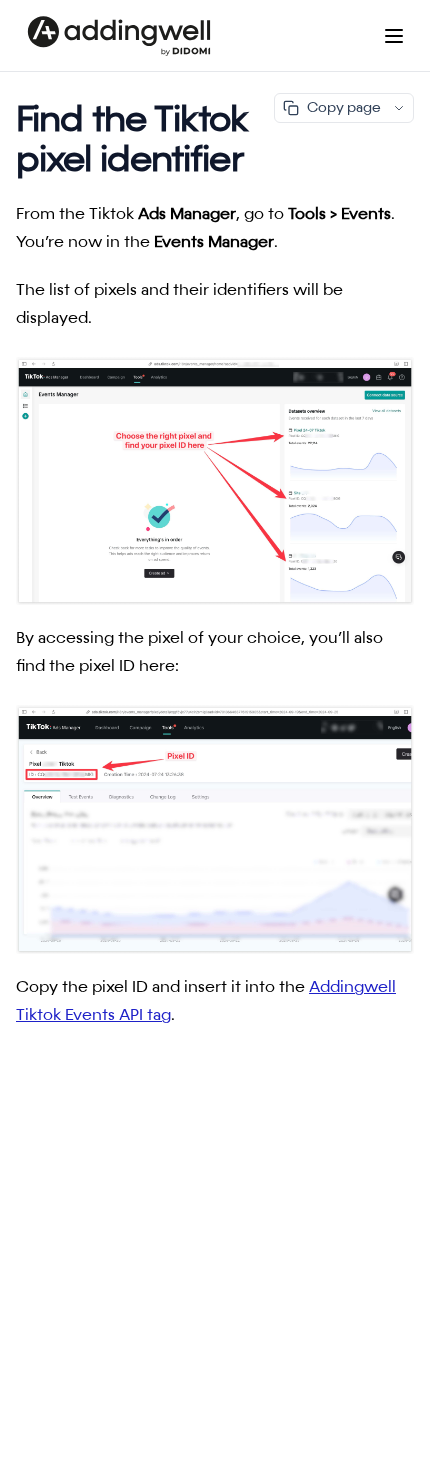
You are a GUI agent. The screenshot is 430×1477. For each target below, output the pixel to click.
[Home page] (119, 36)
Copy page (344, 108)
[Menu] (394, 36)
